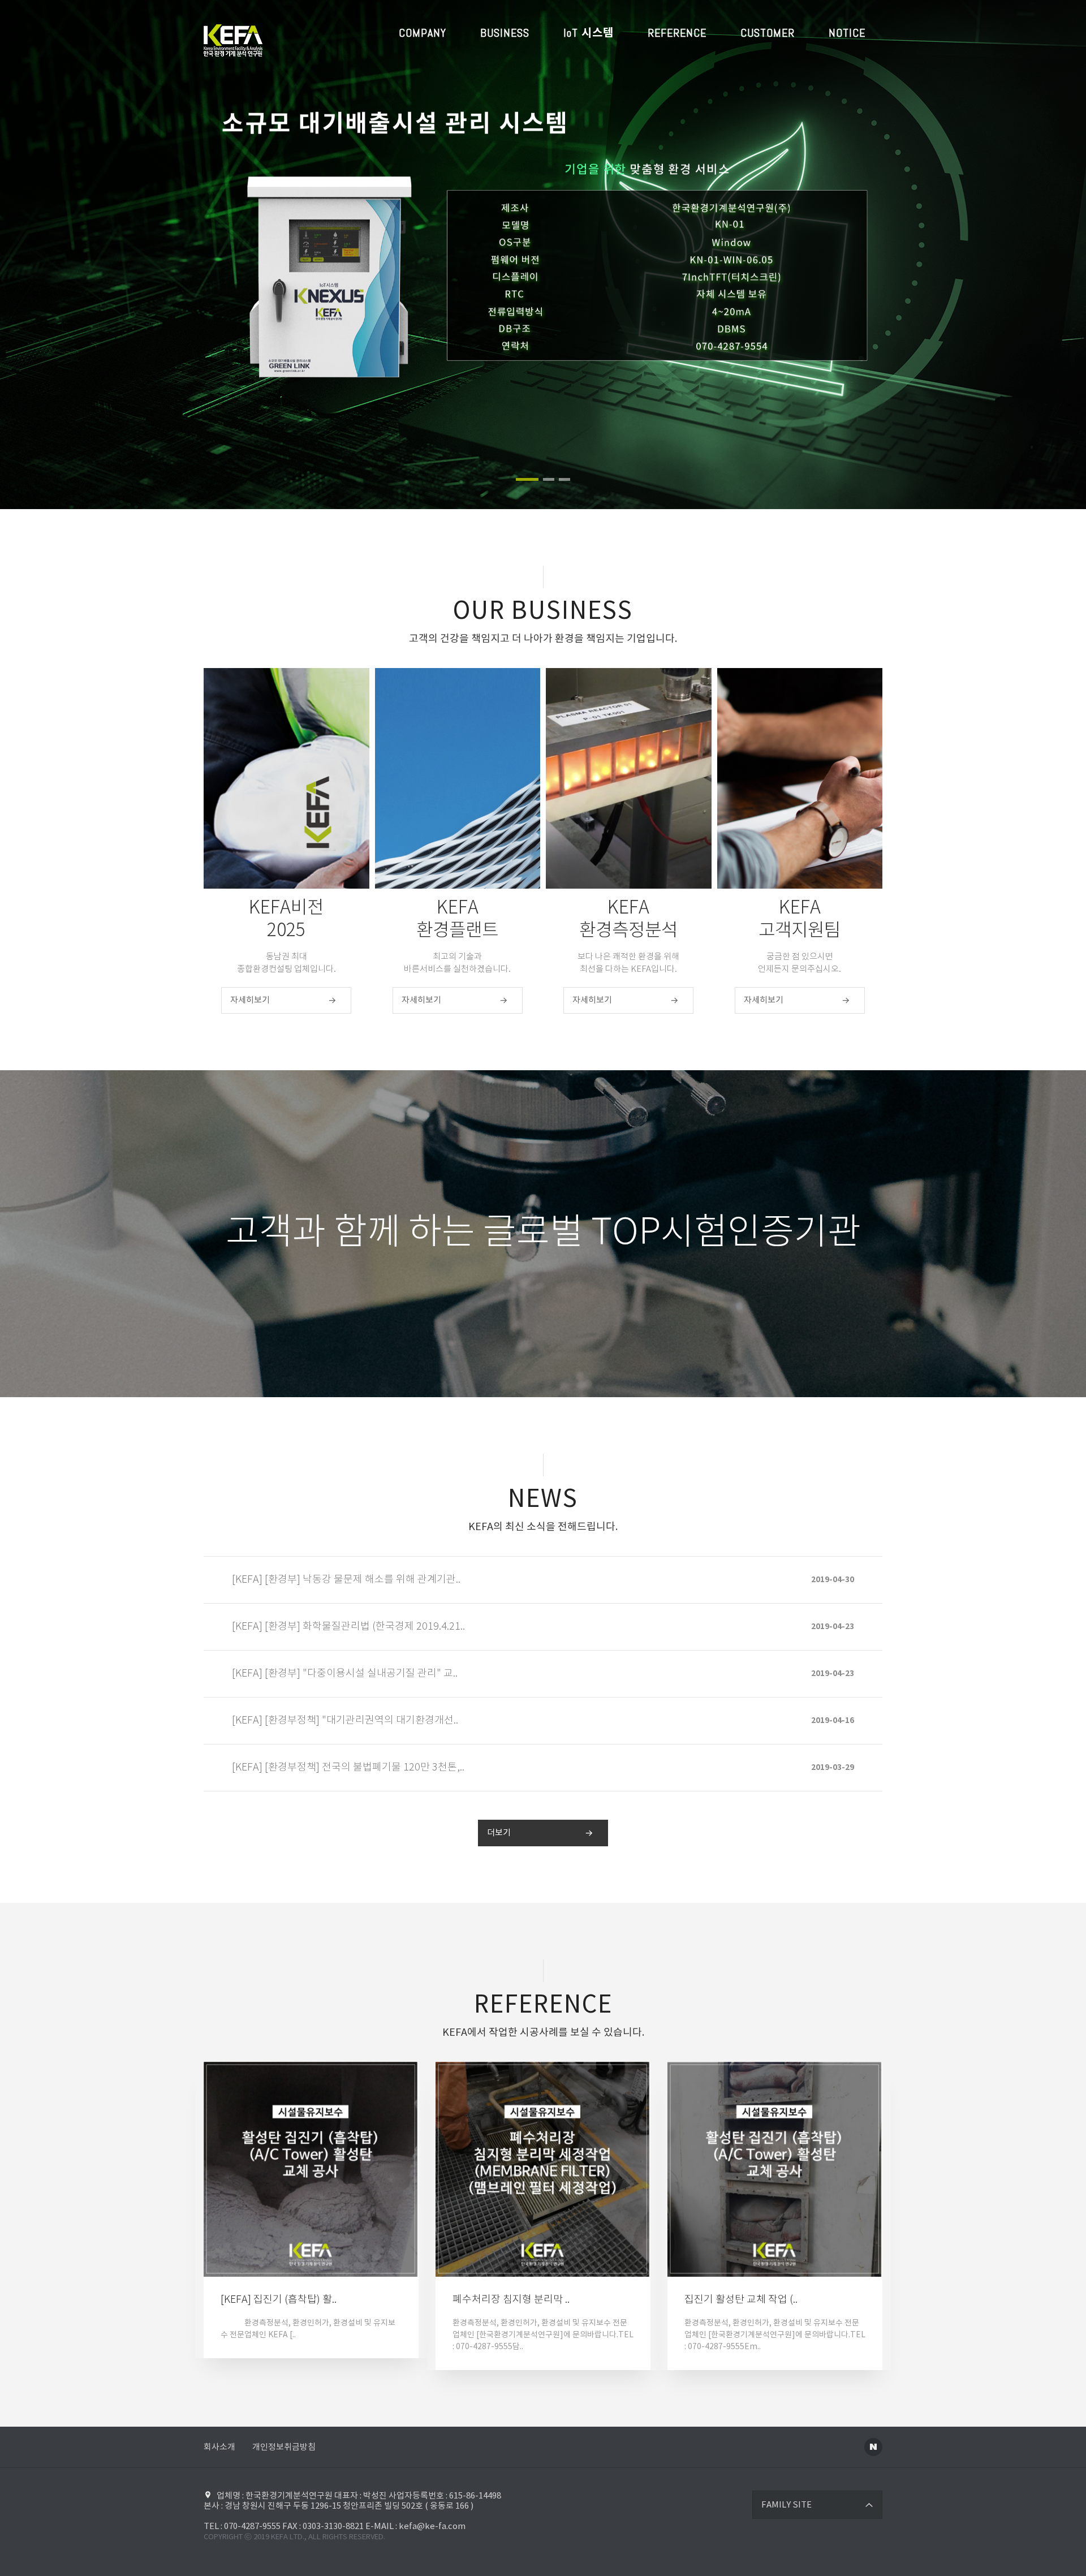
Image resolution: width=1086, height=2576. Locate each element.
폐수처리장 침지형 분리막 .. (511, 2300)
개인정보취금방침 (284, 2447)
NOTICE (847, 33)
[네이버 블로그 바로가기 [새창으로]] (873, 2447)
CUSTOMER (768, 33)
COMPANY (423, 33)
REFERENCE (677, 33)
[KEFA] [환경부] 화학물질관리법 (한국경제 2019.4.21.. (348, 1627)
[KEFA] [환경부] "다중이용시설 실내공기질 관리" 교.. (345, 1674)
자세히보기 (250, 1000)
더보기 (499, 1833)
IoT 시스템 (589, 33)
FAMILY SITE (787, 2505)
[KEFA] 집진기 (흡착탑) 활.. (279, 2300)
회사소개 (219, 2447)
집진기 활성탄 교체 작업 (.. (741, 2300)
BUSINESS (505, 33)
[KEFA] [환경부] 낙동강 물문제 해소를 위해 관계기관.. (346, 1580)
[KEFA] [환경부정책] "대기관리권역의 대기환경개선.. (345, 1721)
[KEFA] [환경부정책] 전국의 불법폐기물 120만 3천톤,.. (348, 1768)
